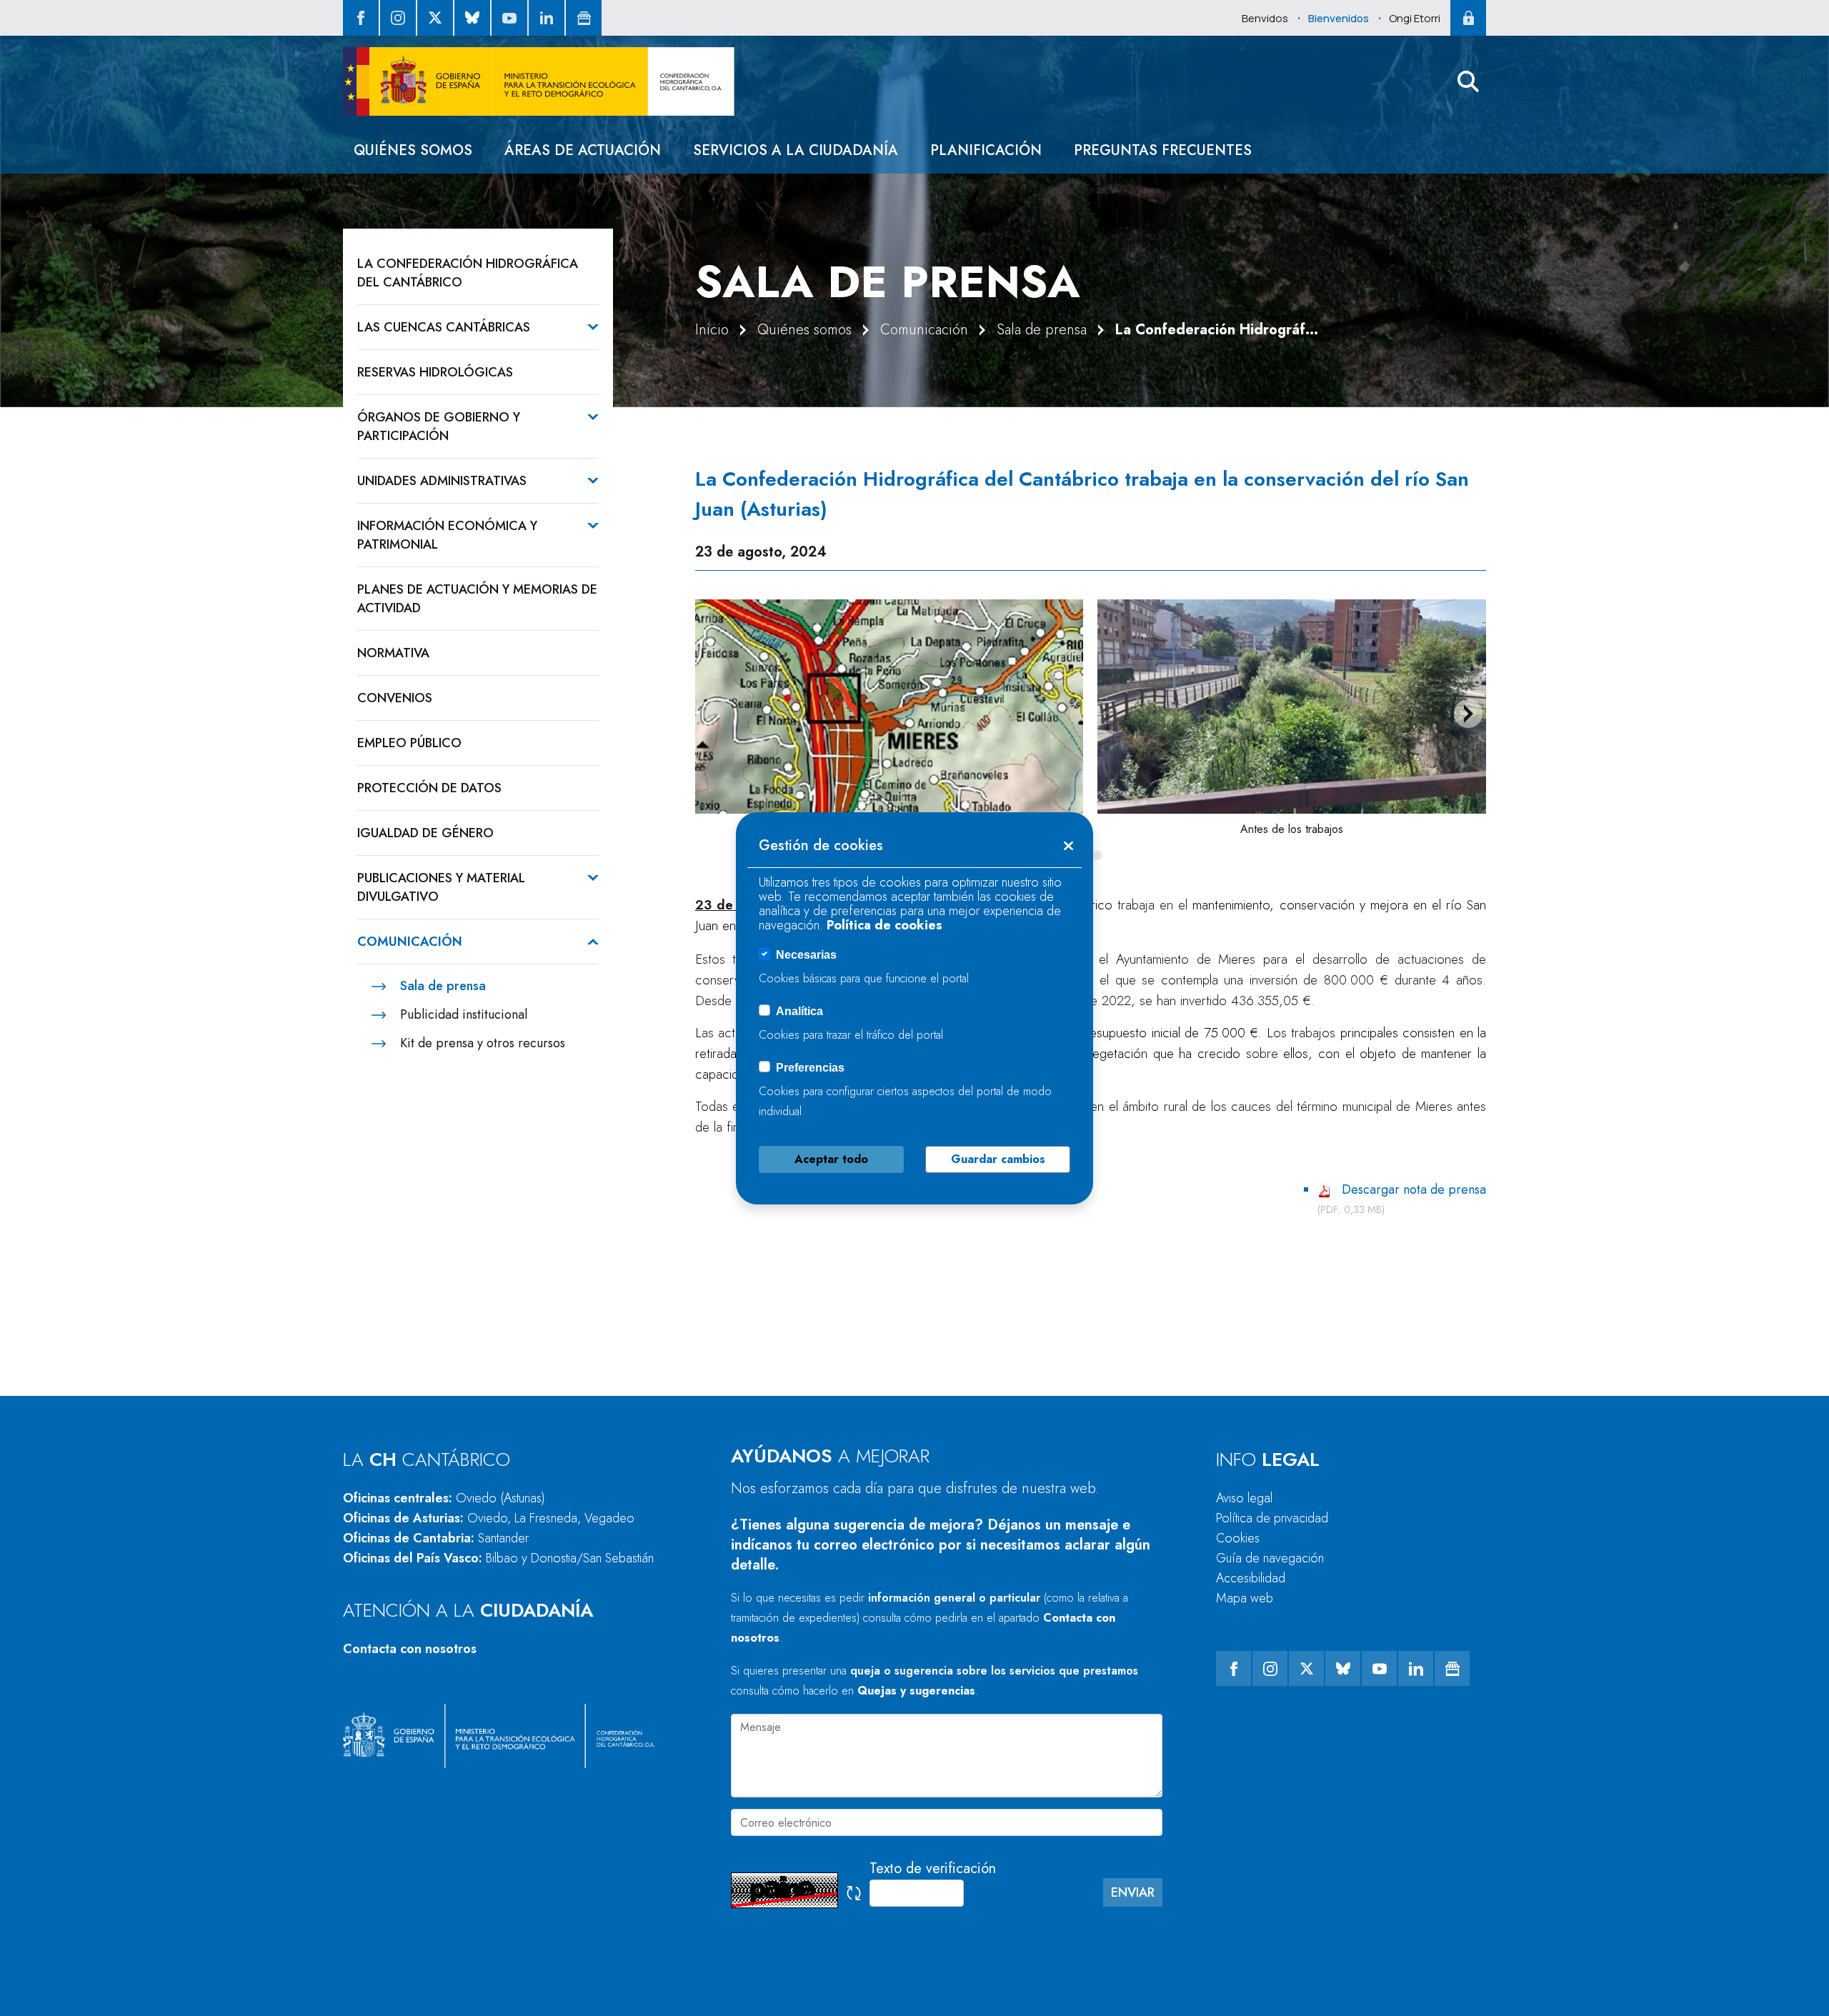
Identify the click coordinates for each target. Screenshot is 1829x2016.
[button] (1468, 81)
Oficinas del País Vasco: (498, 1558)
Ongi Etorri (1415, 18)
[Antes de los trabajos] (1292, 707)
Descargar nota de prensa (1414, 1189)
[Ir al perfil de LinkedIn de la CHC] (547, 18)
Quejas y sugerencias (916, 1691)
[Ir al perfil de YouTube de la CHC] (509, 18)
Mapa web (1245, 1598)
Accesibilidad (1251, 1578)
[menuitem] (413, 150)
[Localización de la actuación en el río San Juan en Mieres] (889, 707)
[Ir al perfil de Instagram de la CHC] (398, 18)
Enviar (1133, 1892)
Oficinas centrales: (444, 1498)
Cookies (1238, 1538)
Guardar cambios (998, 1159)
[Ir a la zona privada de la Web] (1468, 18)
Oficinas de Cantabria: (436, 1538)
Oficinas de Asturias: (489, 1518)
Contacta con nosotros (410, 1649)
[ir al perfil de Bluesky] (472, 18)
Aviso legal (1244, 1498)
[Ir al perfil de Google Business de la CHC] (584, 18)
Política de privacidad (1272, 1518)
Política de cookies (884, 925)
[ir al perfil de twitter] (435, 18)
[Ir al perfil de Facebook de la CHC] (361, 18)
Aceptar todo (831, 1159)
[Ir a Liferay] (539, 81)
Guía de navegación (1270, 1558)
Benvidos (1265, 18)
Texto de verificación (933, 1868)
